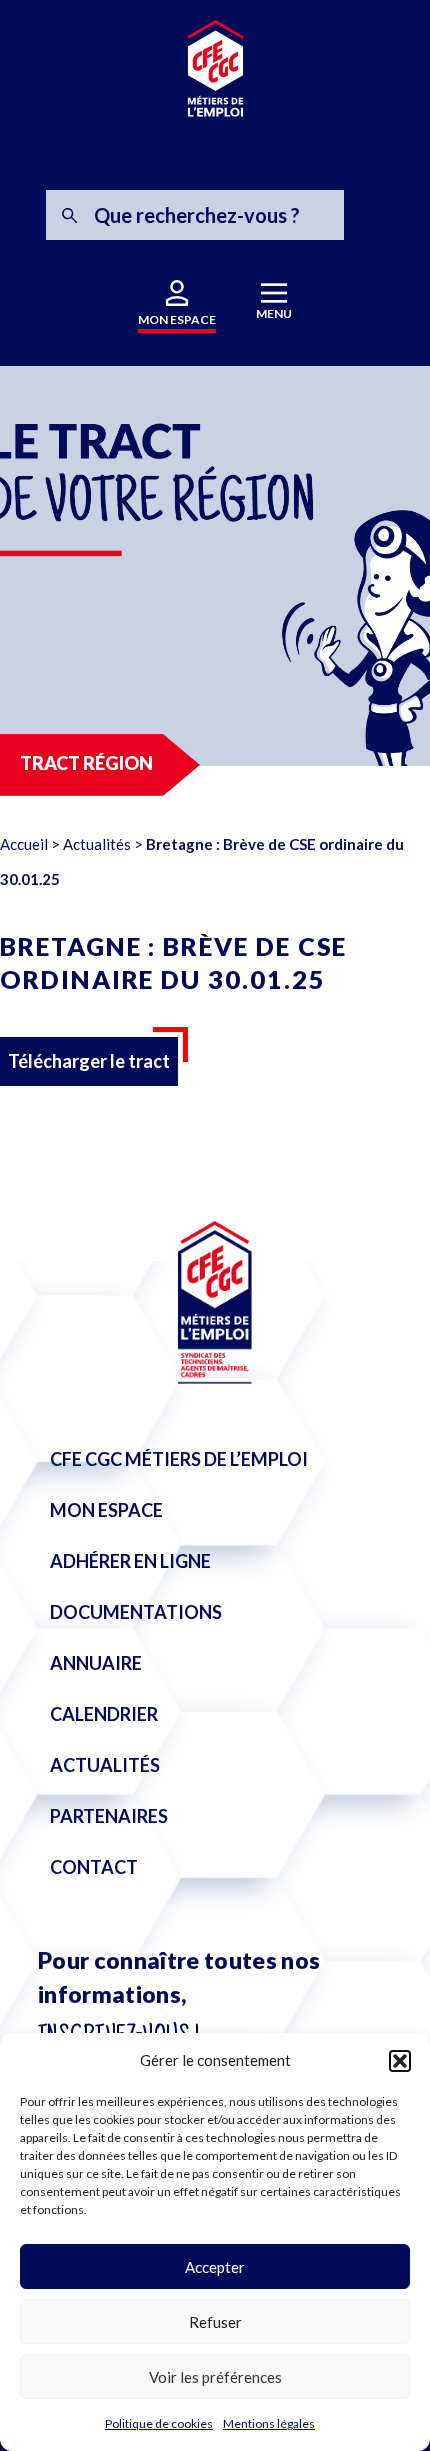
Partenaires (109, 1816)
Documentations (136, 1612)
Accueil (24, 844)
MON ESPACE (177, 319)
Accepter (215, 2267)
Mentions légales (269, 2423)
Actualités (97, 844)
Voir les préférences (215, 2377)
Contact (94, 1867)
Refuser (215, 2322)
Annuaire (96, 1663)
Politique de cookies (159, 2423)
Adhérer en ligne (130, 1561)
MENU (274, 313)
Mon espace (106, 1510)
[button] (400, 2061)
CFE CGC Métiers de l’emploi (179, 1459)
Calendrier (104, 1714)
